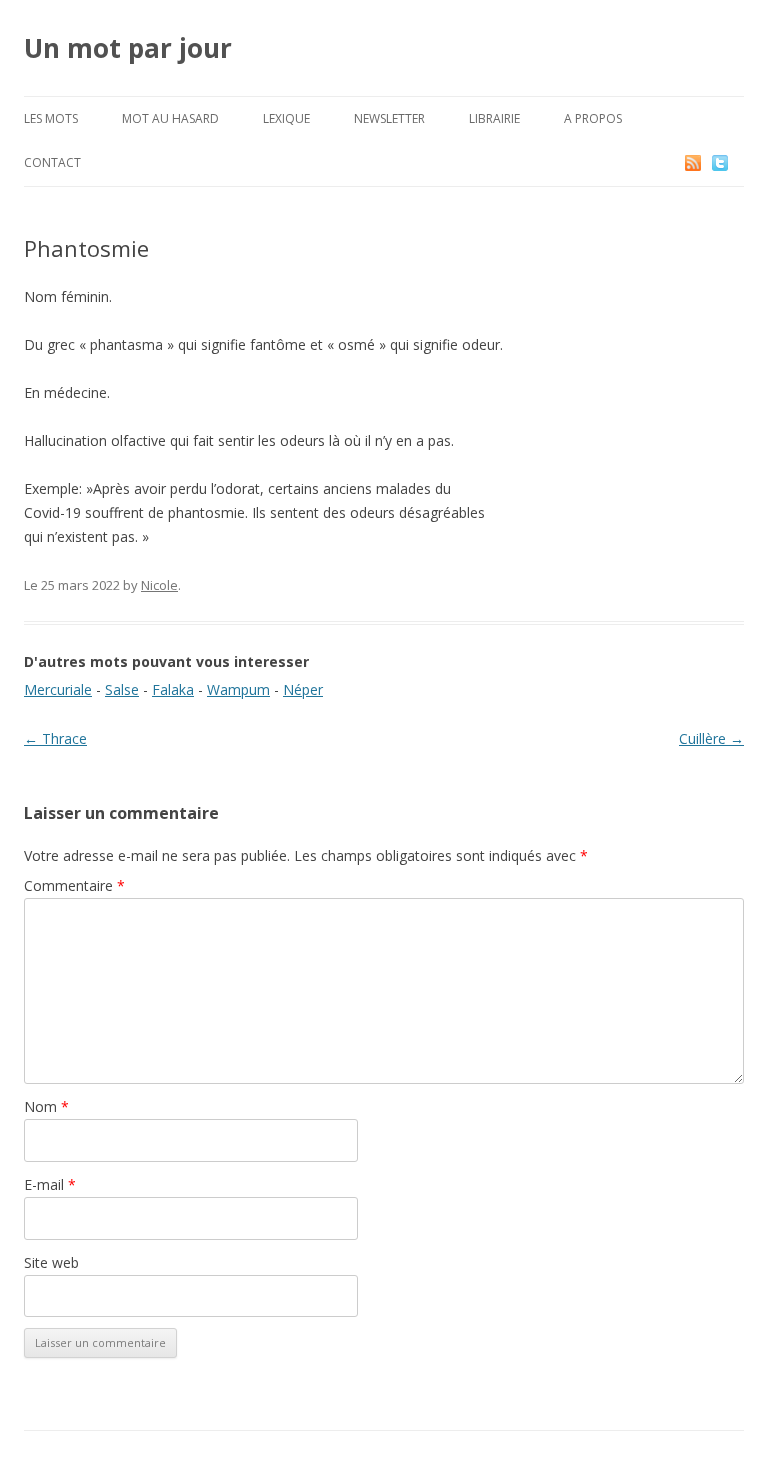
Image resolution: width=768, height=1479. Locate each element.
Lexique (286, 118)
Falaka (173, 689)
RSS (694, 162)
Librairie (494, 118)
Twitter (736, 162)
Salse (122, 689)
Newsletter (389, 118)
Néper (303, 689)
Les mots (51, 118)
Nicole (159, 585)
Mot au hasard (170, 118)
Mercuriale (58, 689)
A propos (593, 118)
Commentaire (74, 885)
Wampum (238, 689)
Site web (51, 1262)
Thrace (55, 738)
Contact (52, 162)
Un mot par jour (128, 48)
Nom (46, 1106)
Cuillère (711, 738)
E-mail (50, 1184)
